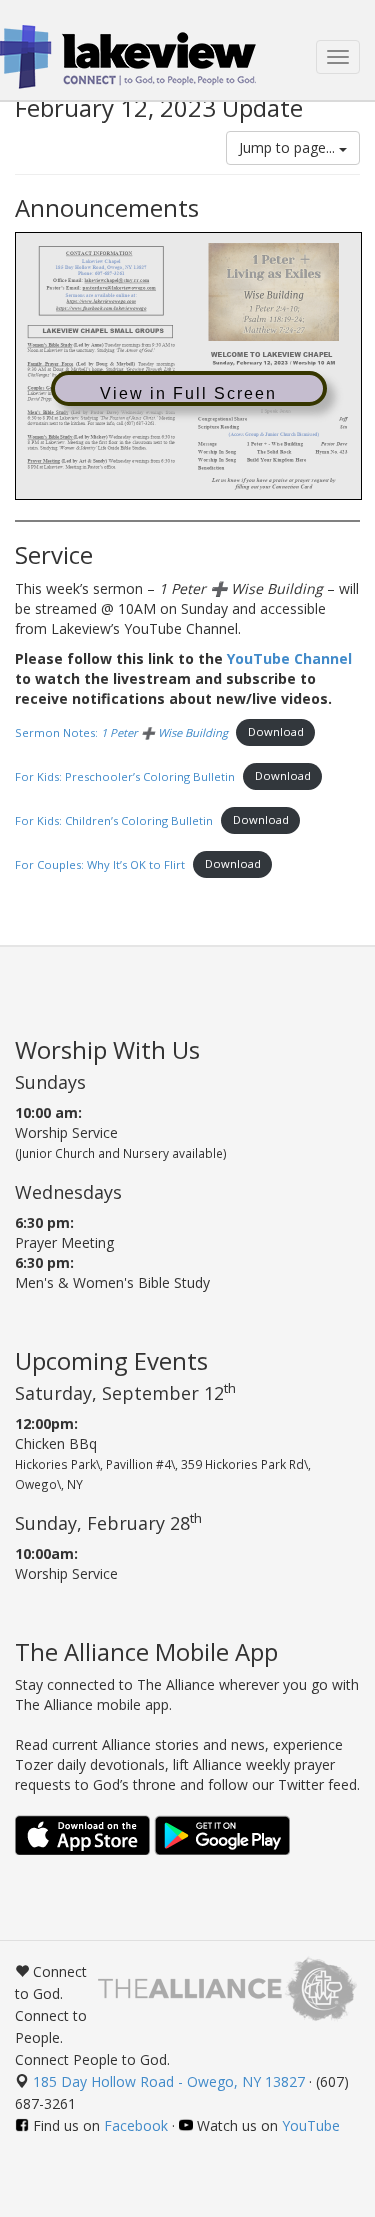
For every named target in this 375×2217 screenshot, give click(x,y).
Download (276, 731)
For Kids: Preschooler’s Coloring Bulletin (125, 775)
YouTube (311, 2125)
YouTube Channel (289, 658)
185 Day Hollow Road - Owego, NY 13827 (169, 2081)
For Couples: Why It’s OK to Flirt (100, 863)
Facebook (136, 2125)
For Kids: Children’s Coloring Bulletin (114, 819)
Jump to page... (289, 147)
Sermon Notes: (121, 731)
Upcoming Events (111, 1360)
